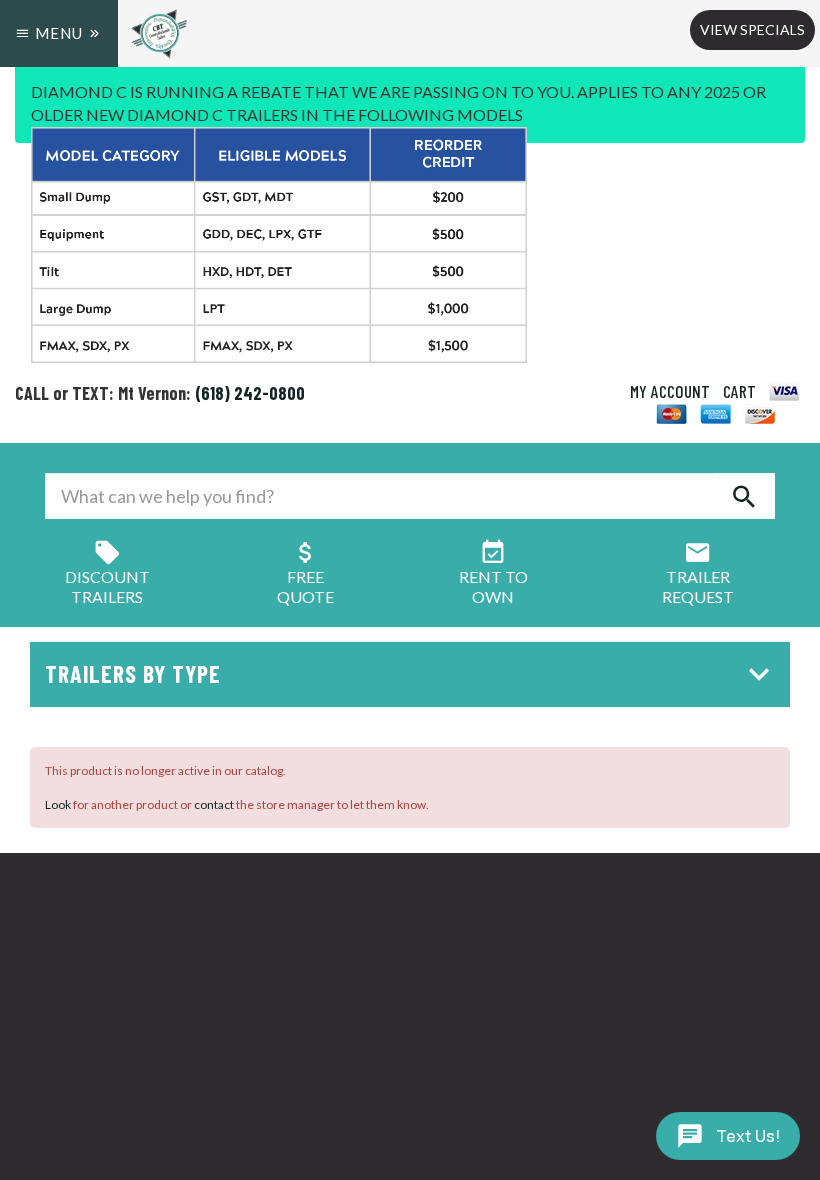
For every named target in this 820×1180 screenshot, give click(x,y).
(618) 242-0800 (250, 393)
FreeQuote (305, 586)
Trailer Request (698, 586)
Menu (59, 33)
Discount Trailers (107, 586)
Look (58, 804)
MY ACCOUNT (670, 391)
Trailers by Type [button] (133, 673)
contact (214, 804)
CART (739, 391)
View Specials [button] (752, 29)
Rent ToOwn (493, 586)
